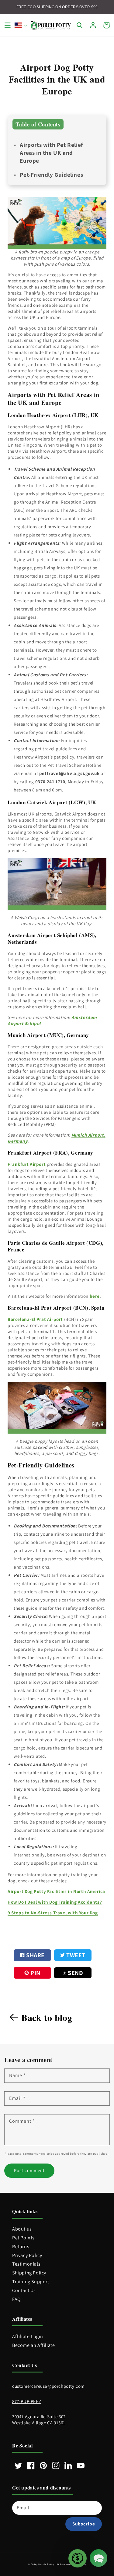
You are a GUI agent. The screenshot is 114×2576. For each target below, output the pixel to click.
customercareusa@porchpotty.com (48, 2386)
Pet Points (23, 2238)
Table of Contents (38, 124)
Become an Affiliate (33, 2345)
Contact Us (24, 2290)
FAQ (17, 2299)
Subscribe (84, 2524)
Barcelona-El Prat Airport (35, 1319)
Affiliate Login (28, 2336)
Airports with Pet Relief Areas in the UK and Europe (51, 153)
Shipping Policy (29, 2273)
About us (22, 2229)
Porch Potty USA (49, 2564)
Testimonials (26, 2264)
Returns (21, 2247)
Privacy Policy (27, 2255)
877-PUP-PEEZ (27, 2401)
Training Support (31, 2282)
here (95, 1296)
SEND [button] (75, 1973)
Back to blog (47, 2017)
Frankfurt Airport (27, 1164)
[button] (8, 25)
